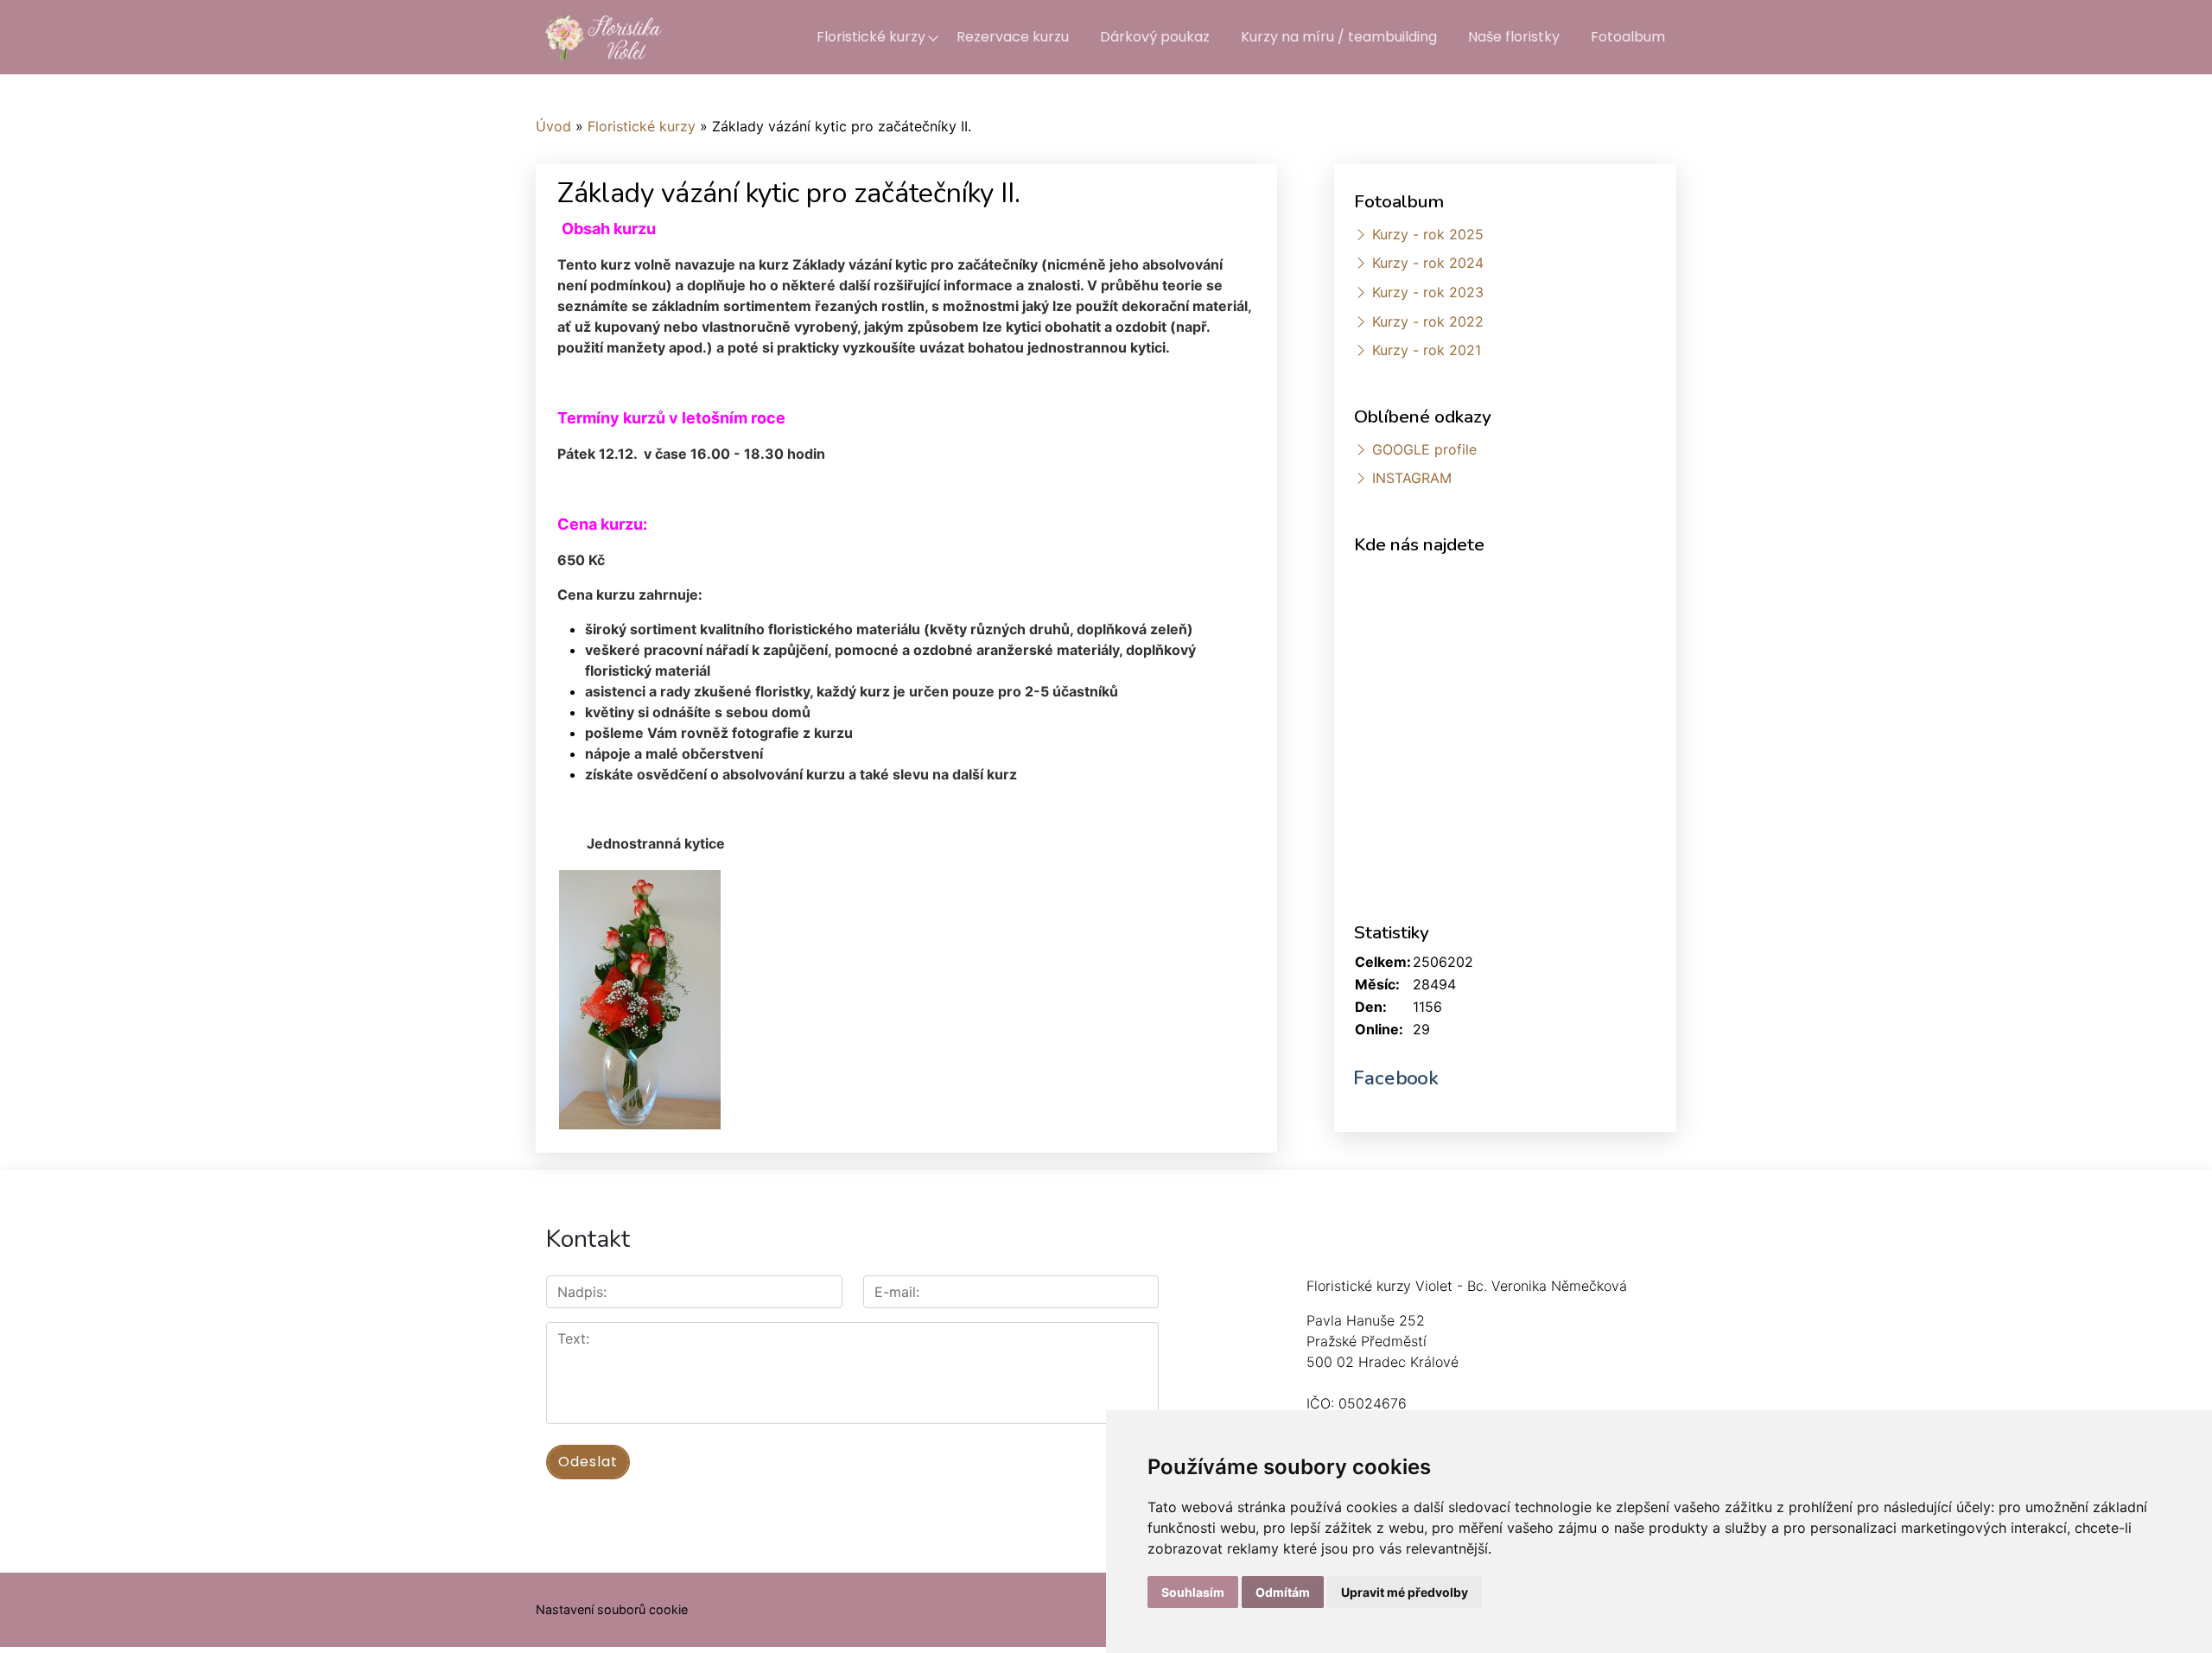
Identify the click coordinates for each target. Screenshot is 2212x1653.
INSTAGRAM (1412, 478)
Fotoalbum (1628, 37)
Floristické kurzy (871, 37)
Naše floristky (1514, 37)
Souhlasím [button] (1193, 1592)
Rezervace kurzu (1013, 37)
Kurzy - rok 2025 (1428, 234)
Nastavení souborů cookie (612, 1609)
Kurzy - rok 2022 (1428, 321)
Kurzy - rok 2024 (1428, 263)
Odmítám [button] (1283, 1592)
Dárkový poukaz (1155, 37)
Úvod (553, 126)
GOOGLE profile (1424, 449)
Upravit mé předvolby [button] (1405, 1592)
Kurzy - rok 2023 (1428, 292)
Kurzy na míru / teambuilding (1339, 37)
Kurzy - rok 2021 (1427, 350)
